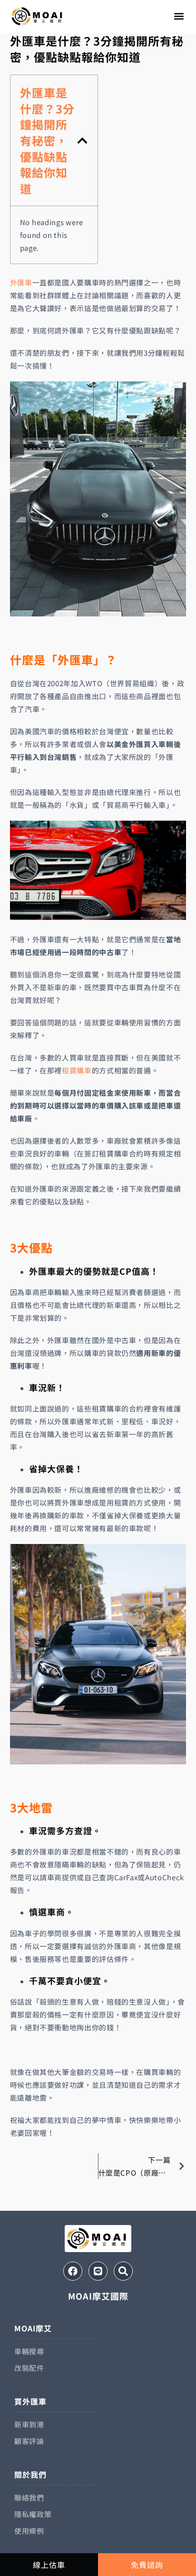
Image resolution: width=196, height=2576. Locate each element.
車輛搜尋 (29, 2351)
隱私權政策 (33, 2514)
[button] (179, 16)
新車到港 (29, 2424)
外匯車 (21, 282)
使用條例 (29, 2531)
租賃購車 (77, 1070)
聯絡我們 (29, 2497)
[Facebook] (73, 2271)
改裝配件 (29, 2368)
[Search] (123, 2271)
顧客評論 (29, 2441)
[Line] (98, 2271)
